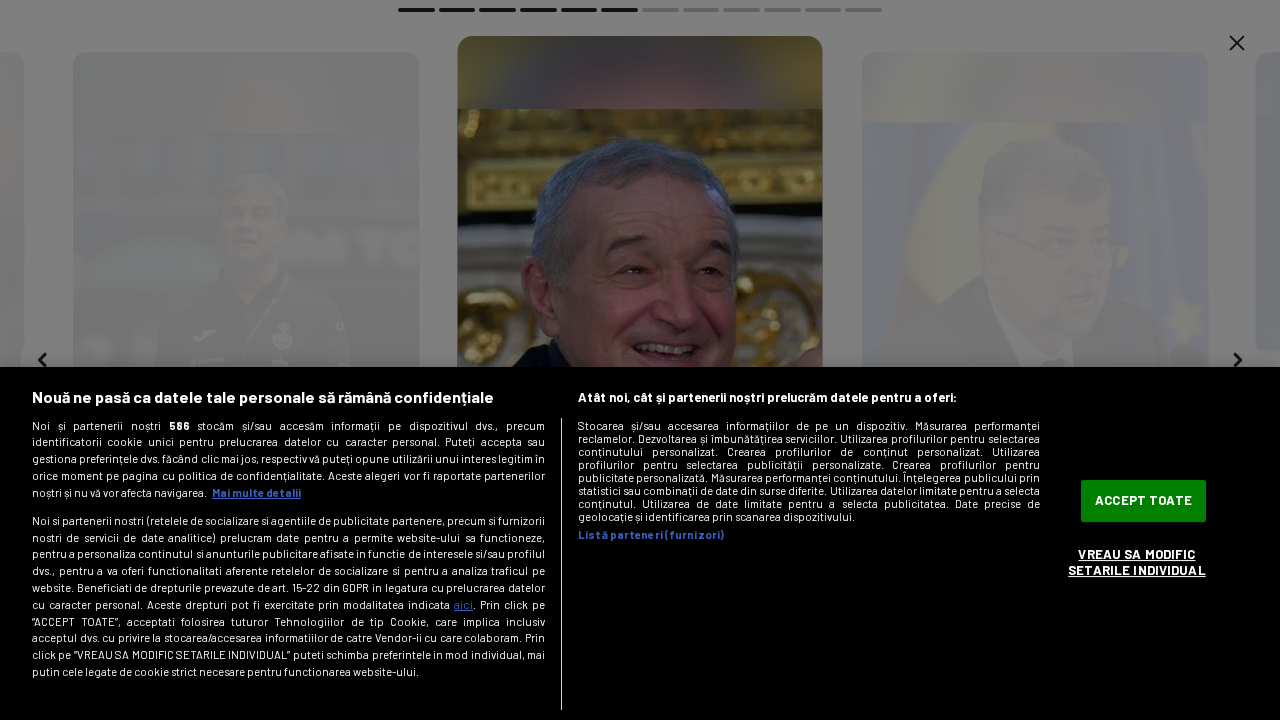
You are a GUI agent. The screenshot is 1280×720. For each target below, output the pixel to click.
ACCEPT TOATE (1143, 501)
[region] (640, 543)
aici (463, 604)
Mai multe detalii (256, 492)
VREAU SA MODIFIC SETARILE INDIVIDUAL (1136, 562)
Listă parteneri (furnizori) (651, 534)
